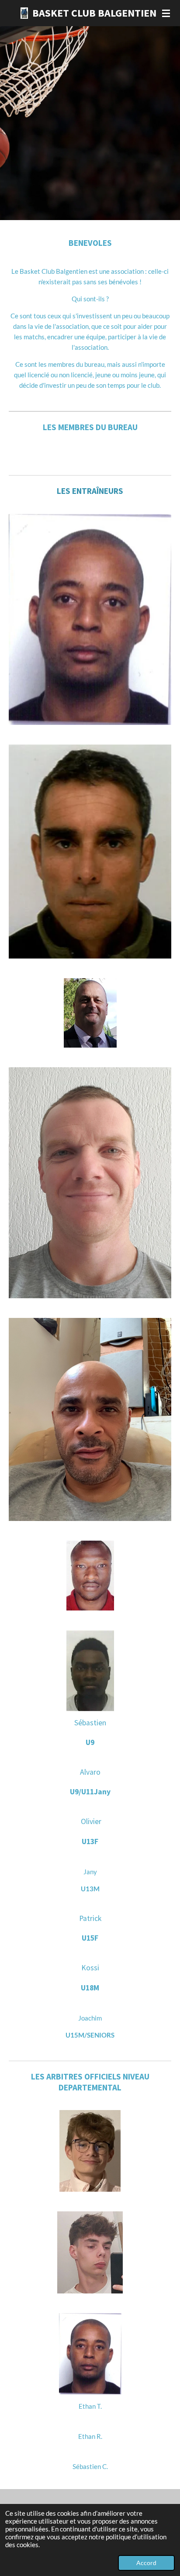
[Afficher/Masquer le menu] (166, 13)
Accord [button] (146, 2563)
